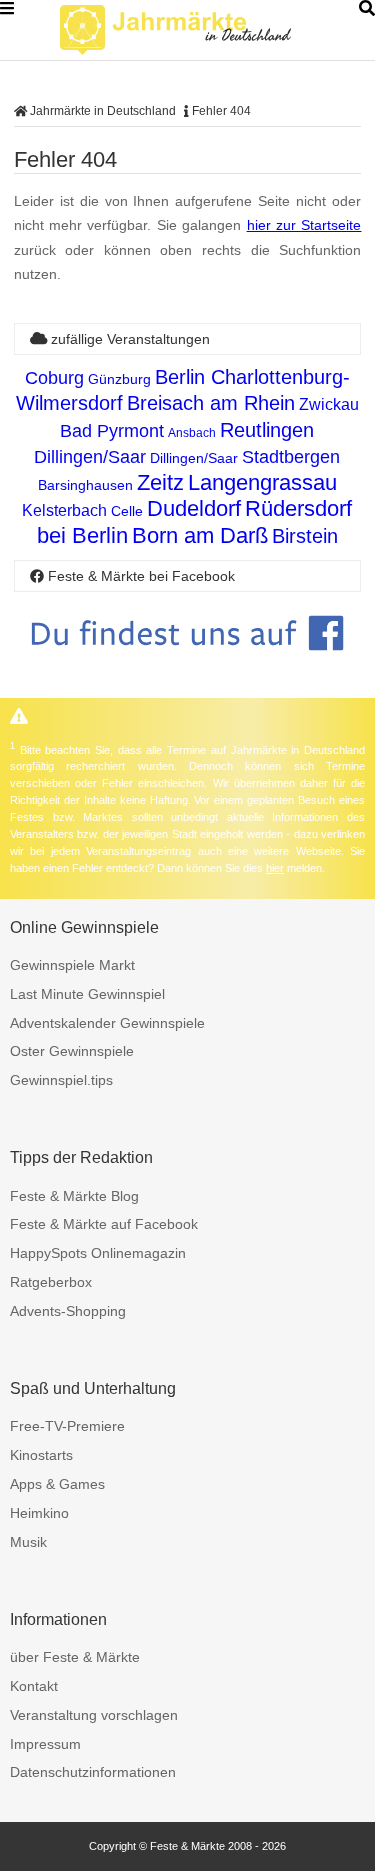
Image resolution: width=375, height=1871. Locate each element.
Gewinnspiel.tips (61, 1080)
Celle (127, 511)
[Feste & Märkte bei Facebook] (188, 665)
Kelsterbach (64, 510)
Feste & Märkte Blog (74, 1196)
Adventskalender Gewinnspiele (107, 1023)
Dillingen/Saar (90, 457)
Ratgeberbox (51, 1282)
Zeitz (160, 482)
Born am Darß (200, 535)
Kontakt (34, 1686)
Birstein (305, 536)
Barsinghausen (85, 485)
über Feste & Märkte (75, 1657)
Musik (28, 1542)
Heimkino (39, 1513)
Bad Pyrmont (112, 431)
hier (275, 868)
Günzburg (119, 379)
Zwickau (329, 404)
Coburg (54, 378)
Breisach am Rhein (211, 403)
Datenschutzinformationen (93, 1772)
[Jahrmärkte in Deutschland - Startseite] (200, 30)
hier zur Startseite (304, 225)
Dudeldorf (194, 508)
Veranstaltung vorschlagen (94, 1715)
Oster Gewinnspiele (72, 1051)
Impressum (45, 1744)
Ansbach (192, 433)
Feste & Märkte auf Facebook (104, 1224)
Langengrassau (262, 482)
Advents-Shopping (68, 1311)
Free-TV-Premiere (67, 1426)
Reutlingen (267, 430)
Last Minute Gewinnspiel (87, 994)
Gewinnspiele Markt (72, 965)
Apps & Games (57, 1484)
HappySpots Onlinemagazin (98, 1253)
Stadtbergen (291, 457)
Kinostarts (41, 1455)
